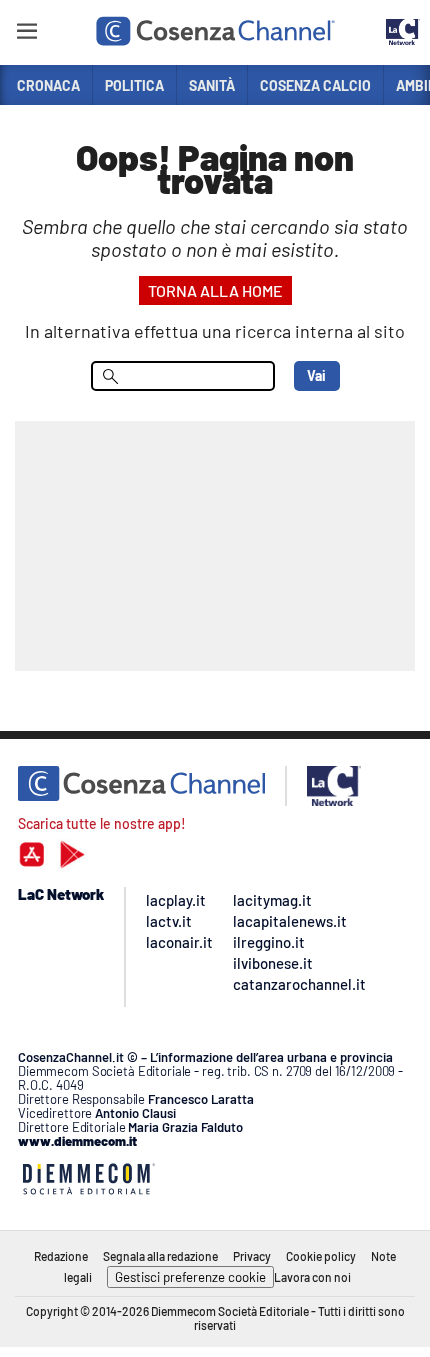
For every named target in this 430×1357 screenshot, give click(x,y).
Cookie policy (321, 1256)
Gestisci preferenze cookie (190, 1277)
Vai (316, 375)
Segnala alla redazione (160, 1256)
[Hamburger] (26, 34)
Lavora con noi (312, 1277)
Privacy (252, 1256)
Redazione (61, 1256)
